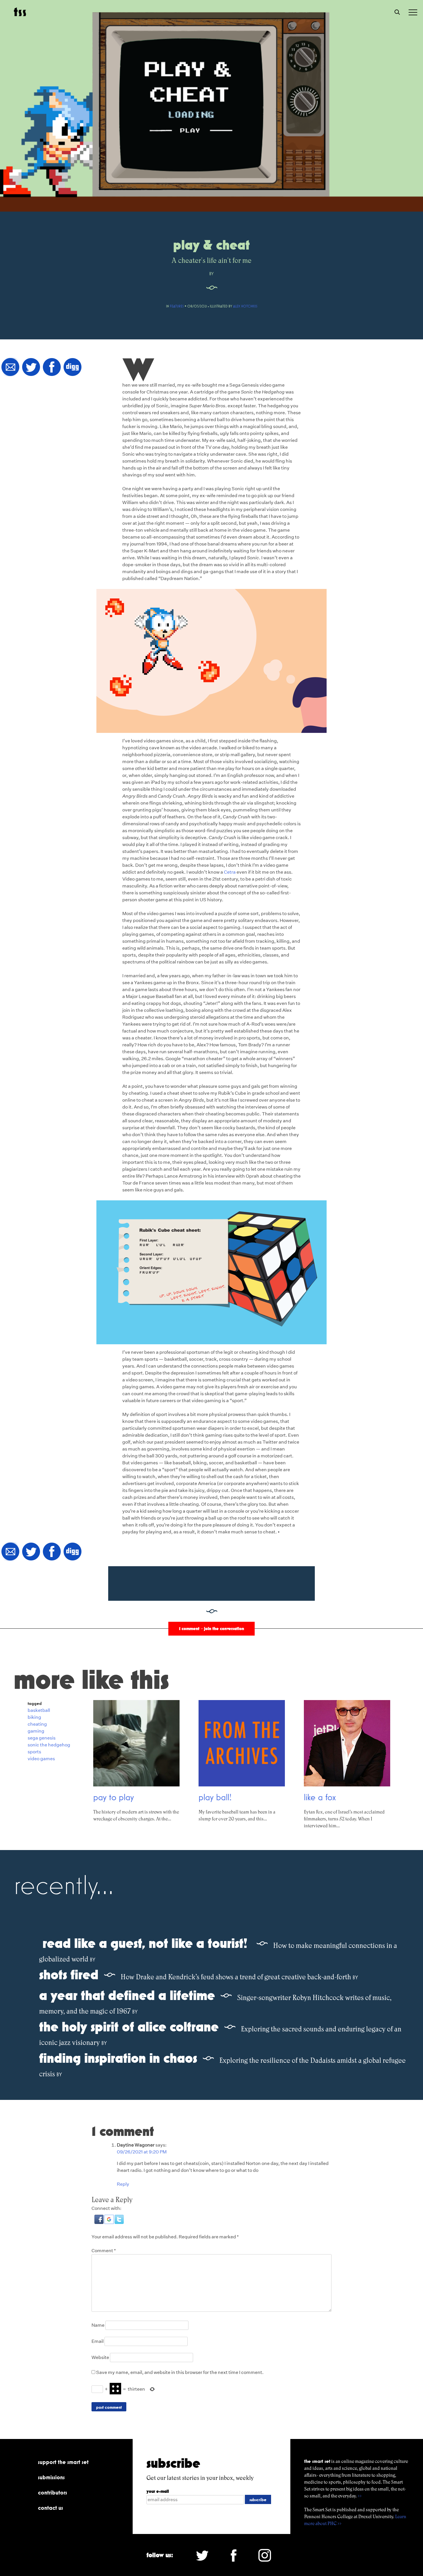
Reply (123, 2184)
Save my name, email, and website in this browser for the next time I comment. (180, 2372)
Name (98, 2325)
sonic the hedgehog (49, 1745)
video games (41, 1759)
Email (98, 2341)
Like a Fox (320, 1797)
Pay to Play (114, 1797)
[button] (99, 2222)
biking (34, 1717)
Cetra (230, 872)
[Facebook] (52, 367)
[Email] (10, 367)
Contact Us (51, 2508)
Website (100, 2357)
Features (177, 306)
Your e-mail (158, 2491)
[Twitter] (31, 367)
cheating (37, 1724)
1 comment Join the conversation (211, 1629)
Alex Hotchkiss (245, 306)
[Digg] (73, 367)
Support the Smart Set (63, 2462)
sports (34, 1752)
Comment (104, 2251)
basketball (39, 1710)
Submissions (51, 2477)
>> (360, 2496)
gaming (36, 1731)
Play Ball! (215, 1797)
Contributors (53, 2493)
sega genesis (42, 1738)
